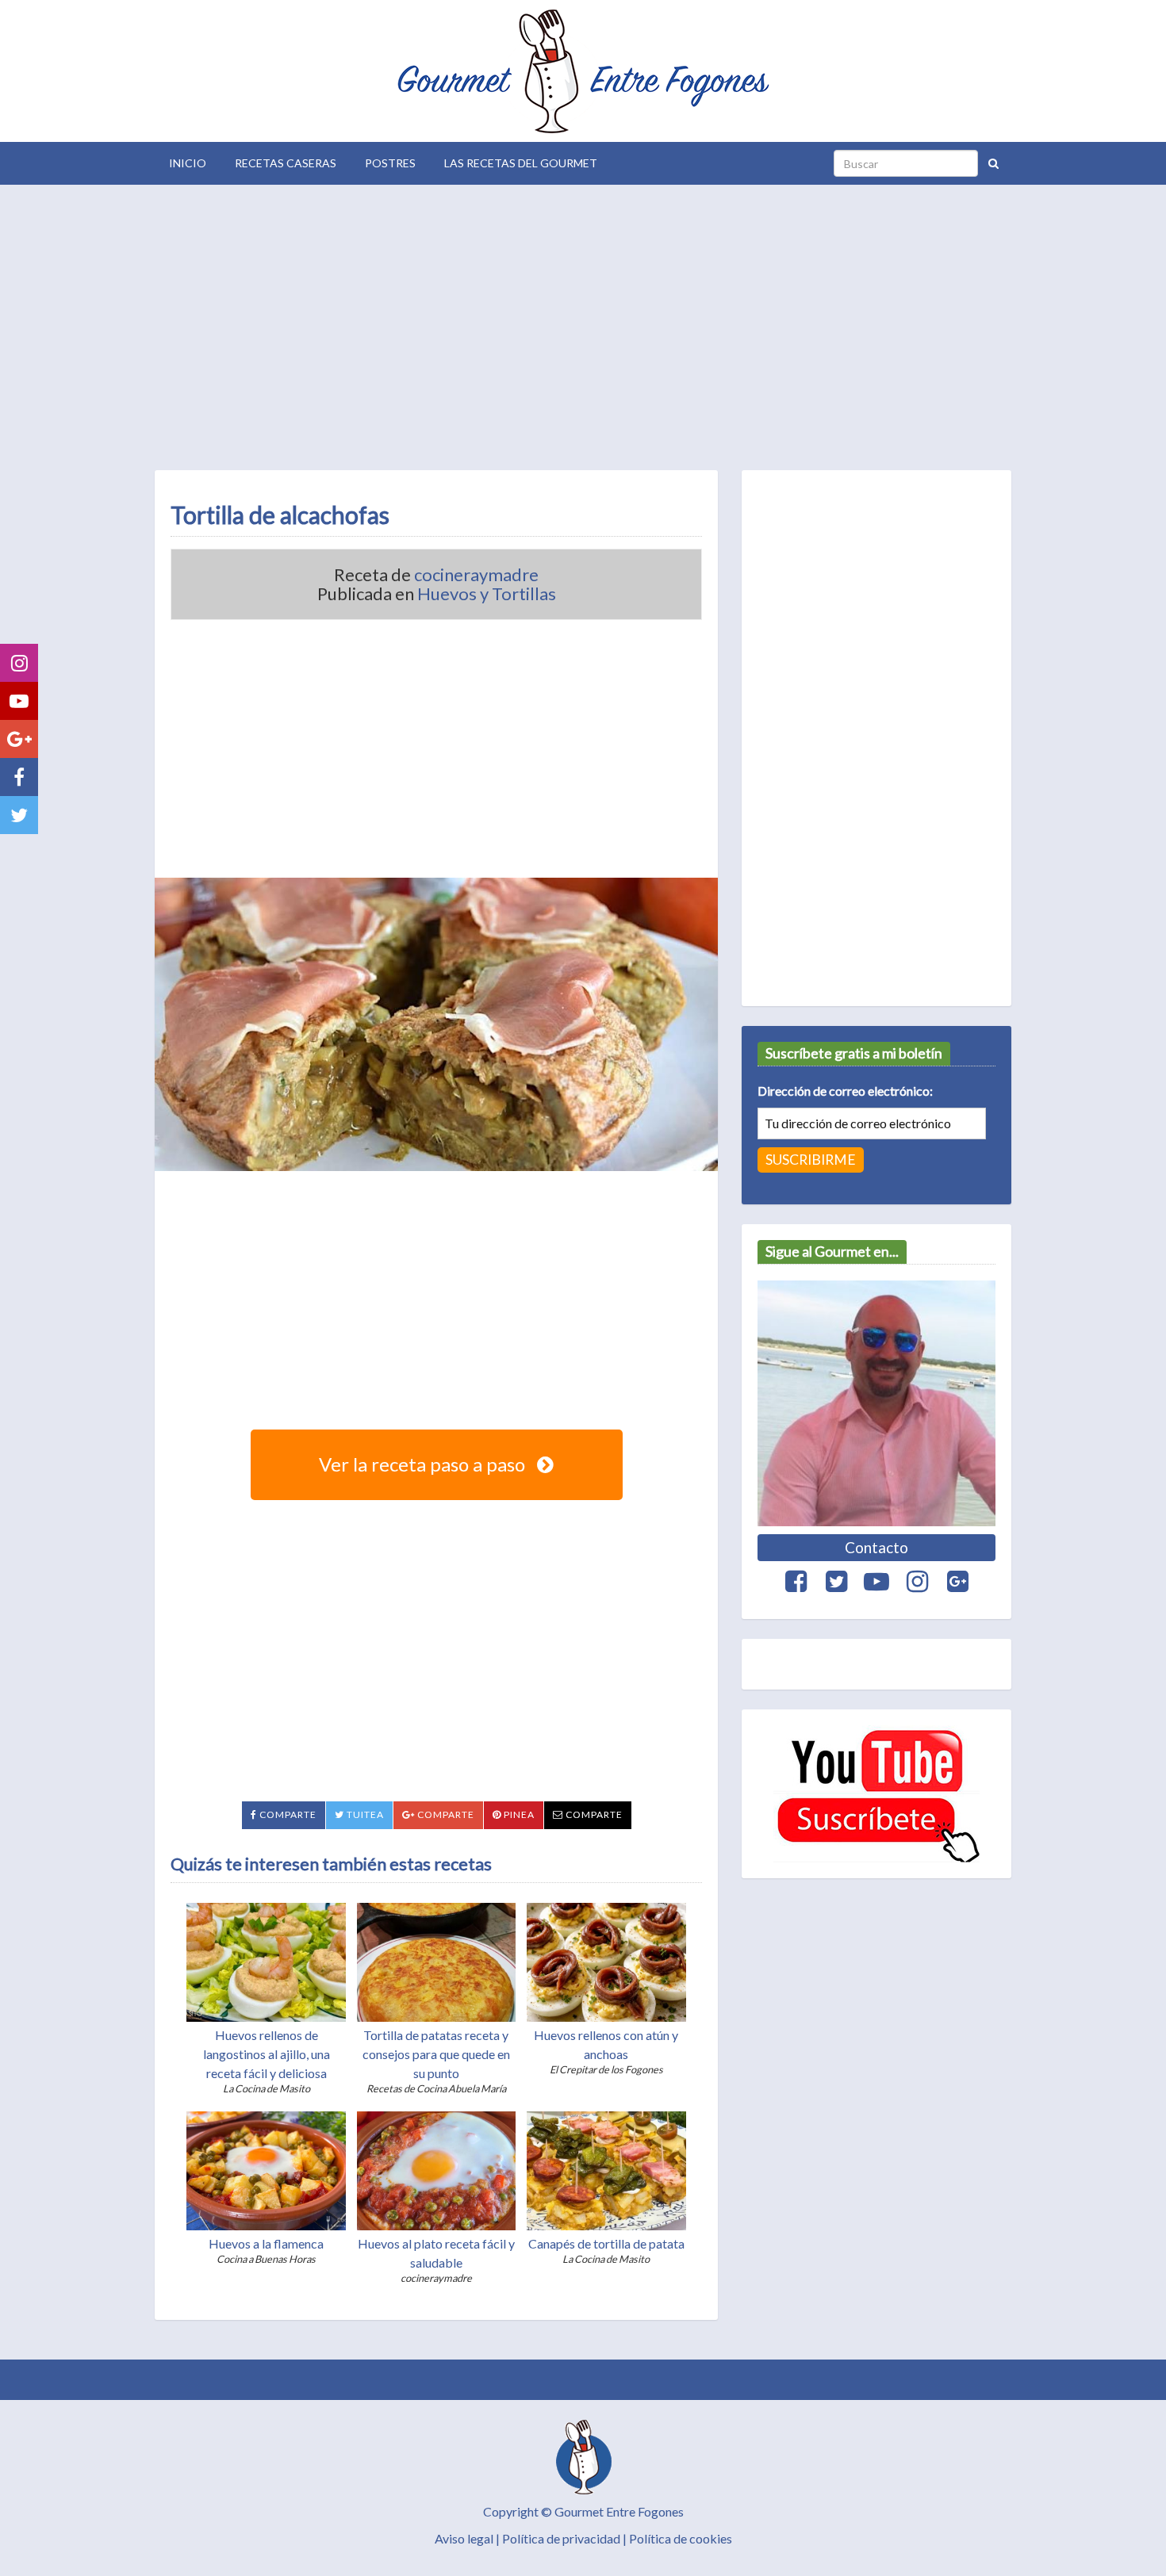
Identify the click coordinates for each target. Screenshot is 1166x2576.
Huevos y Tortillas (487, 594)
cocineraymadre (476, 575)
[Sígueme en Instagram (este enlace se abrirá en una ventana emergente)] (19, 663)
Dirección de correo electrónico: (845, 1091)
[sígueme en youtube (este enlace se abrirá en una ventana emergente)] (876, 1794)
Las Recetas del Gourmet (521, 163)
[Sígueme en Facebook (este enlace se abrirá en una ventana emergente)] (19, 777)
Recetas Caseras (286, 163)
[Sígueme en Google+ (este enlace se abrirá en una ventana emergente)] (19, 739)
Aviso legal (464, 2538)
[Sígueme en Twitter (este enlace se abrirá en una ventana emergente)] (19, 815)
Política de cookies (681, 2538)
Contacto (876, 1547)
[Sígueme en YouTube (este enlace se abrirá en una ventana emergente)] (19, 701)
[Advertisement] (583, 323)
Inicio (188, 163)
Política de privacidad (561, 2538)
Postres (390, 163)
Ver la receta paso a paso (424, 1464)
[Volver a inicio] (583, 71)
